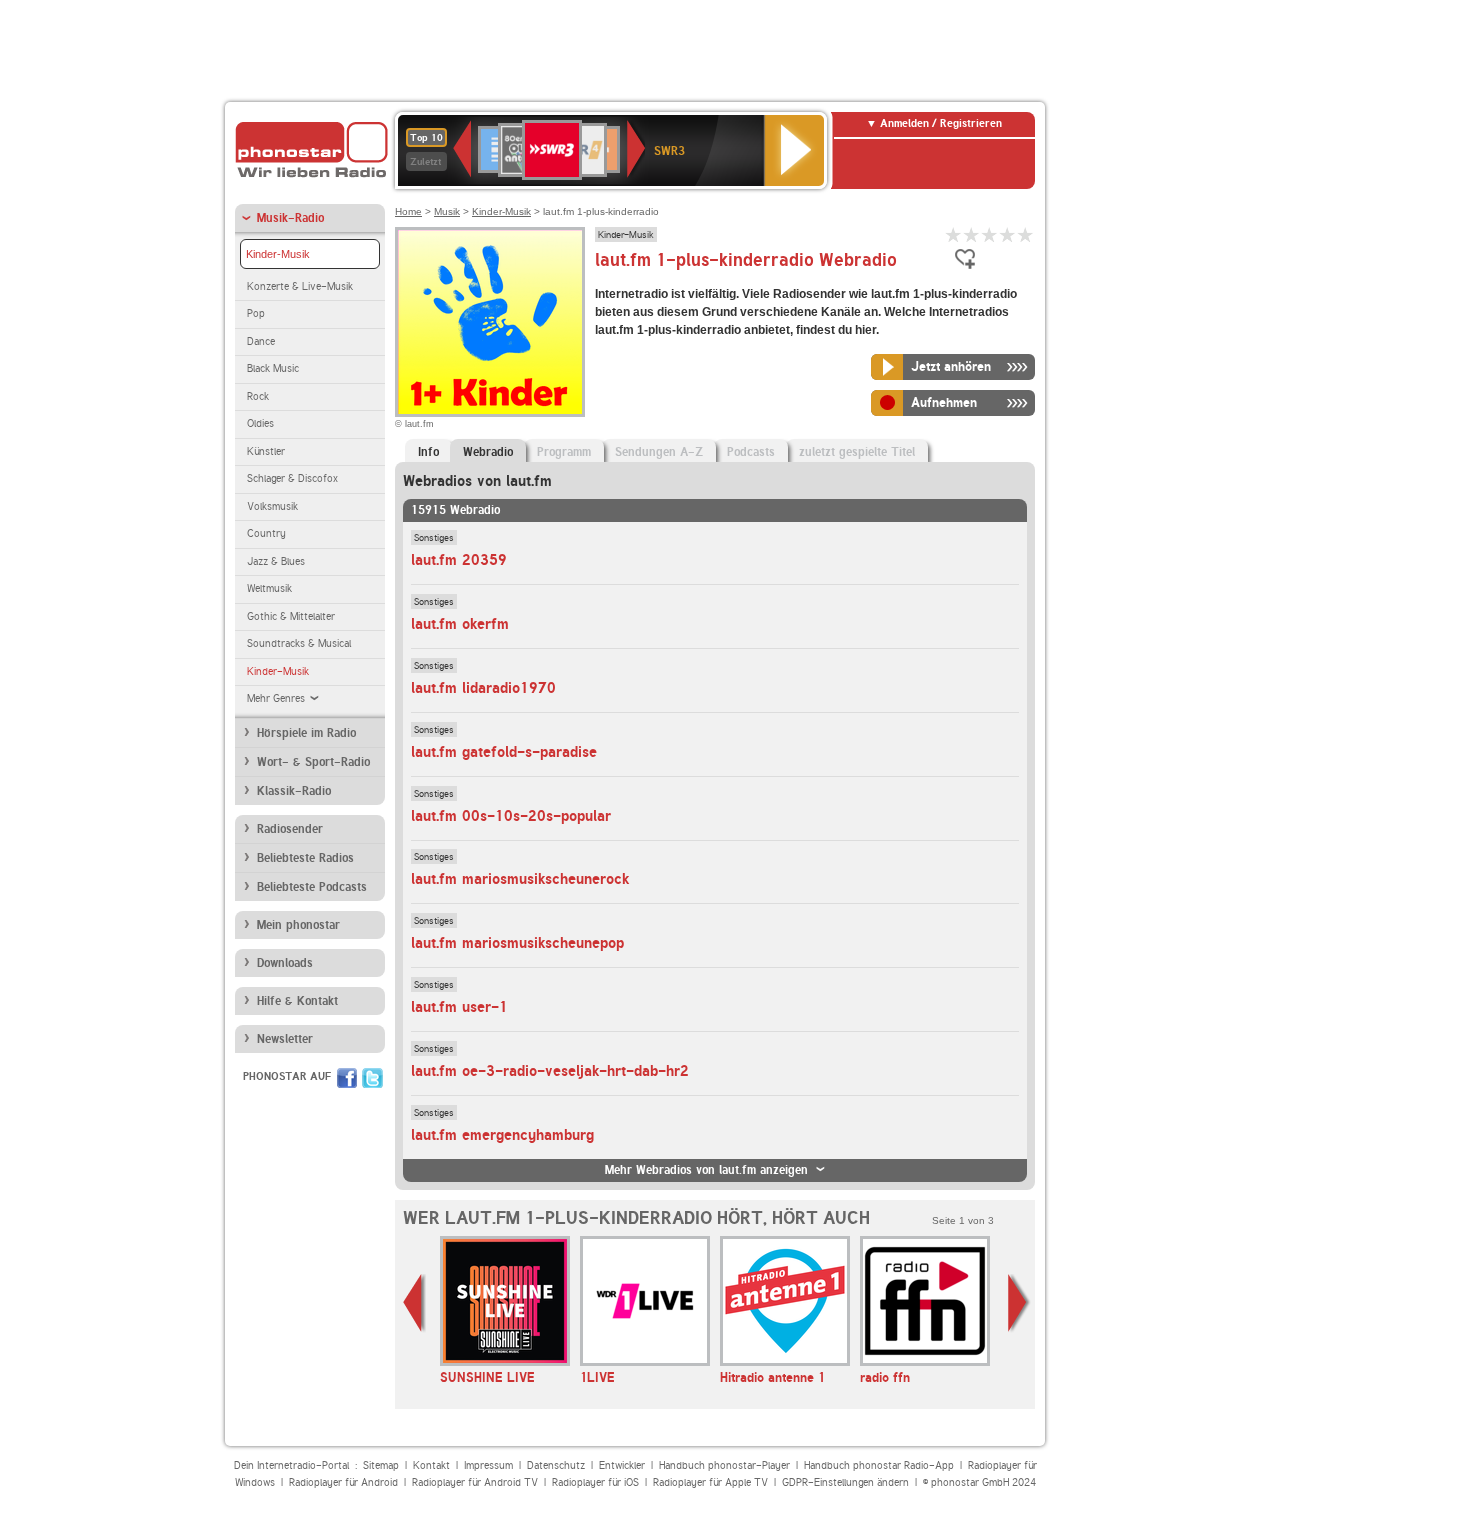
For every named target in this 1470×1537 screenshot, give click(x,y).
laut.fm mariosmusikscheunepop (517, 943)
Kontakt (431, 1465)
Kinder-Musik (278, 254)
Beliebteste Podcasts (312, 887)
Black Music (273, 368)
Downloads (285, 963)
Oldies (260, 423)
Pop (256, 313)
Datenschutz (556, 1465)
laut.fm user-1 (459, 1007)
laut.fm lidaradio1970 (483, 688)
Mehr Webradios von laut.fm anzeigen (706, 1170)
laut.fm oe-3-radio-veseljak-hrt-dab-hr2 (550, 1071)
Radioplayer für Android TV (475, 1482)
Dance (261, 341)
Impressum (488, 1465)
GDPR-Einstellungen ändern (845, 1482)
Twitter (372, 1078)
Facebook (347, 1078)
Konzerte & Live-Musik (300, 286)
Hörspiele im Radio (306, 733)
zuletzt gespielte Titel (857, 452)
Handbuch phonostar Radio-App (879, 1465)
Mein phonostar (298, 925)
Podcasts (751, 452)
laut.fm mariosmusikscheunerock (520, 879)
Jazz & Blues (276, 561)
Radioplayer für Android (343, 1482)
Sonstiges (434, 537)
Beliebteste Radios (305, 858)
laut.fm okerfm (460, 624)
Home (408, 211)
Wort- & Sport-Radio (313, 762)
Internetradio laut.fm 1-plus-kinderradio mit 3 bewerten (990, 234)
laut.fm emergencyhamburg (502, 1135)
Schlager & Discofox (292, 478)
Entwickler (622, 1465)
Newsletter (285, 1039)
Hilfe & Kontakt (297, 1001)
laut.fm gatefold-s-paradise (504, 752)
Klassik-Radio (294, 791)
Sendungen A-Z (659, 452)
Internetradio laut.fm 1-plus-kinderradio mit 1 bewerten (954, 234)
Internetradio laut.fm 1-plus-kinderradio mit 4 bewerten (1008, 234)
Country (266, 533)
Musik (447, 211)
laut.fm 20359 (459, 560)
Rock (258, 396)
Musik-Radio (290, 218)
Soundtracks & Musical (299, 643)
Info (428, 452)
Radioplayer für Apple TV (710, 1482)
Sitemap (381, 1465)
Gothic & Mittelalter (291, 616)
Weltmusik (269, 588)
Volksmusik (272, 506)
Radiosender (290, 829)
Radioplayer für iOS (595, 1482)
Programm (564, 452)
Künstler (266, 451)
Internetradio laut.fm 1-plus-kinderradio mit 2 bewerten (972, 234)
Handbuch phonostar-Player (724, 1465)
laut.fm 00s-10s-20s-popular (511, 816)
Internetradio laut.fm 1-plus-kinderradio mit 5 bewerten (1026, 234)
